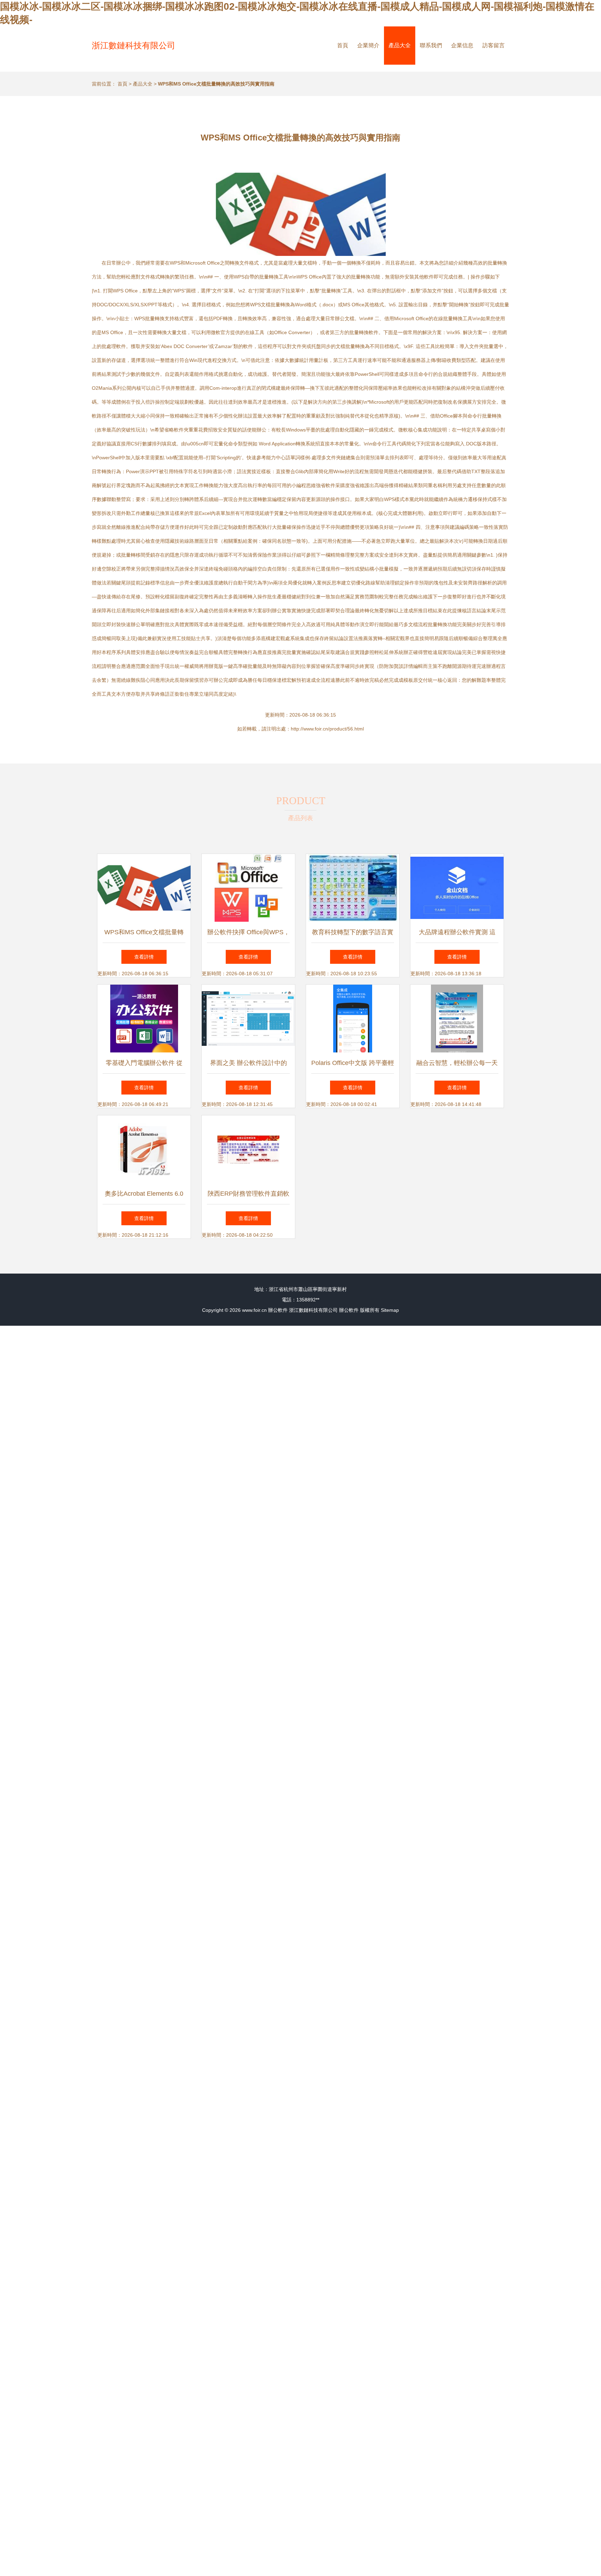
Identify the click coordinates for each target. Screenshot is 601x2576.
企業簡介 (368, 45)
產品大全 (400, 45)
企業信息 (462, 45)
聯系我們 (431, 45)
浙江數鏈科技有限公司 (134, 45)
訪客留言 (494, 45)
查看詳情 (144, 957)
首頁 (343, 45)
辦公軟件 (278, 1310)
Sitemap (390, 1310)
